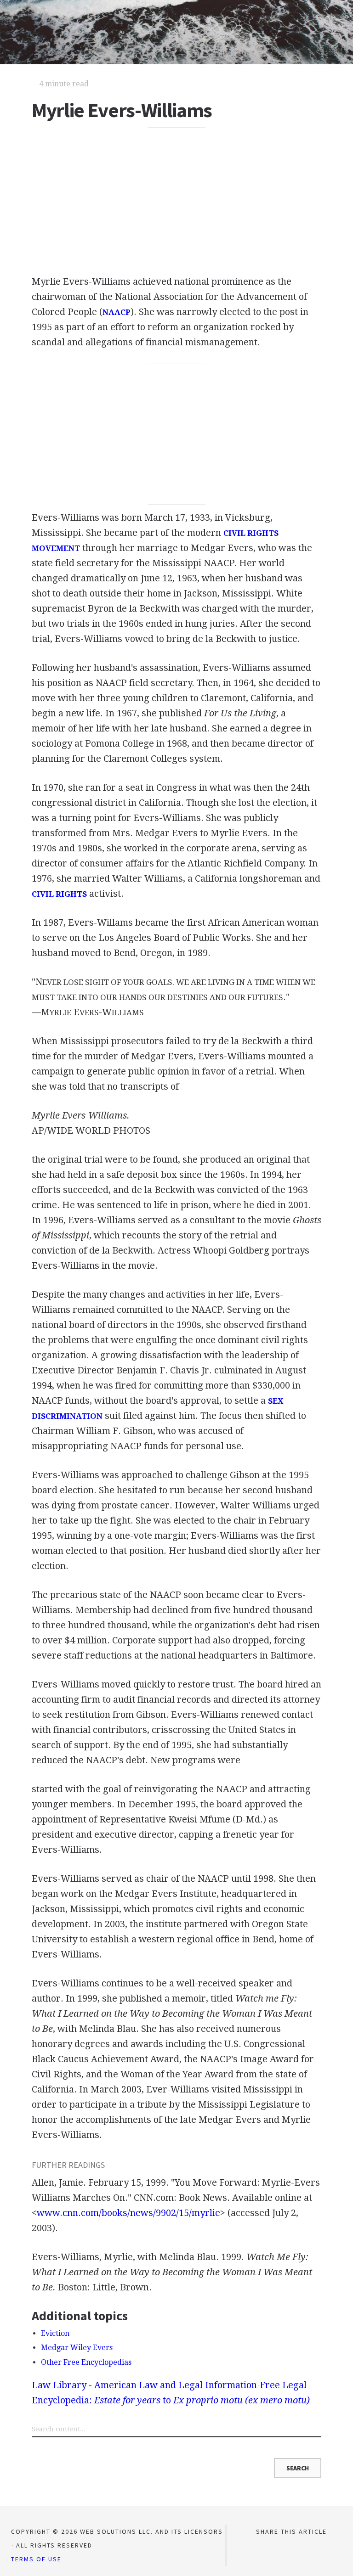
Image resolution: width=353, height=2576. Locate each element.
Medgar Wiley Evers (77, 2348)
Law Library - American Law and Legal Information (144, 2385)
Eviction (55, 2333)
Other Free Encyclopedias (86, 2362)
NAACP (117, 312)
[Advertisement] (176, 198)
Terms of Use (36, 2559)
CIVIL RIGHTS (59, 894)
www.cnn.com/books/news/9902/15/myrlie (128, 2213)
